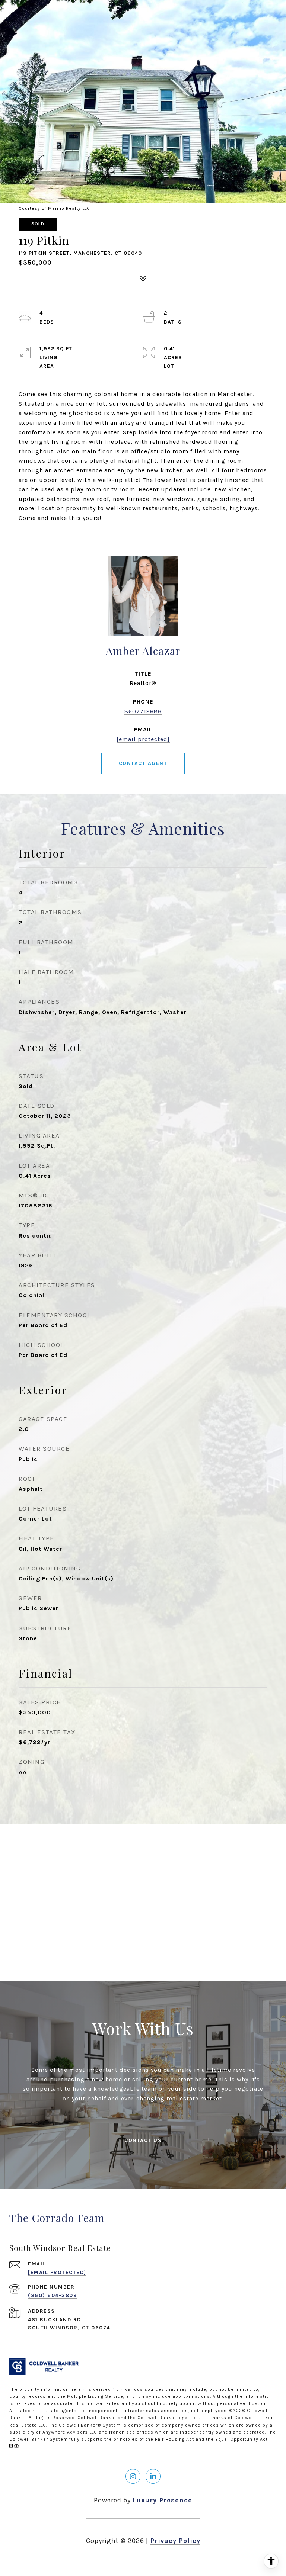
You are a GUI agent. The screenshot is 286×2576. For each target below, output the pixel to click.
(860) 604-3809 (53, 2295)
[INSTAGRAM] (133, 2476)
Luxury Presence (162, 2500)
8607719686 (143, 711)
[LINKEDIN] (153, 2476)
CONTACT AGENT (143, 763)
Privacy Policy (175, 2541)
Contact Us (143, 2140)
